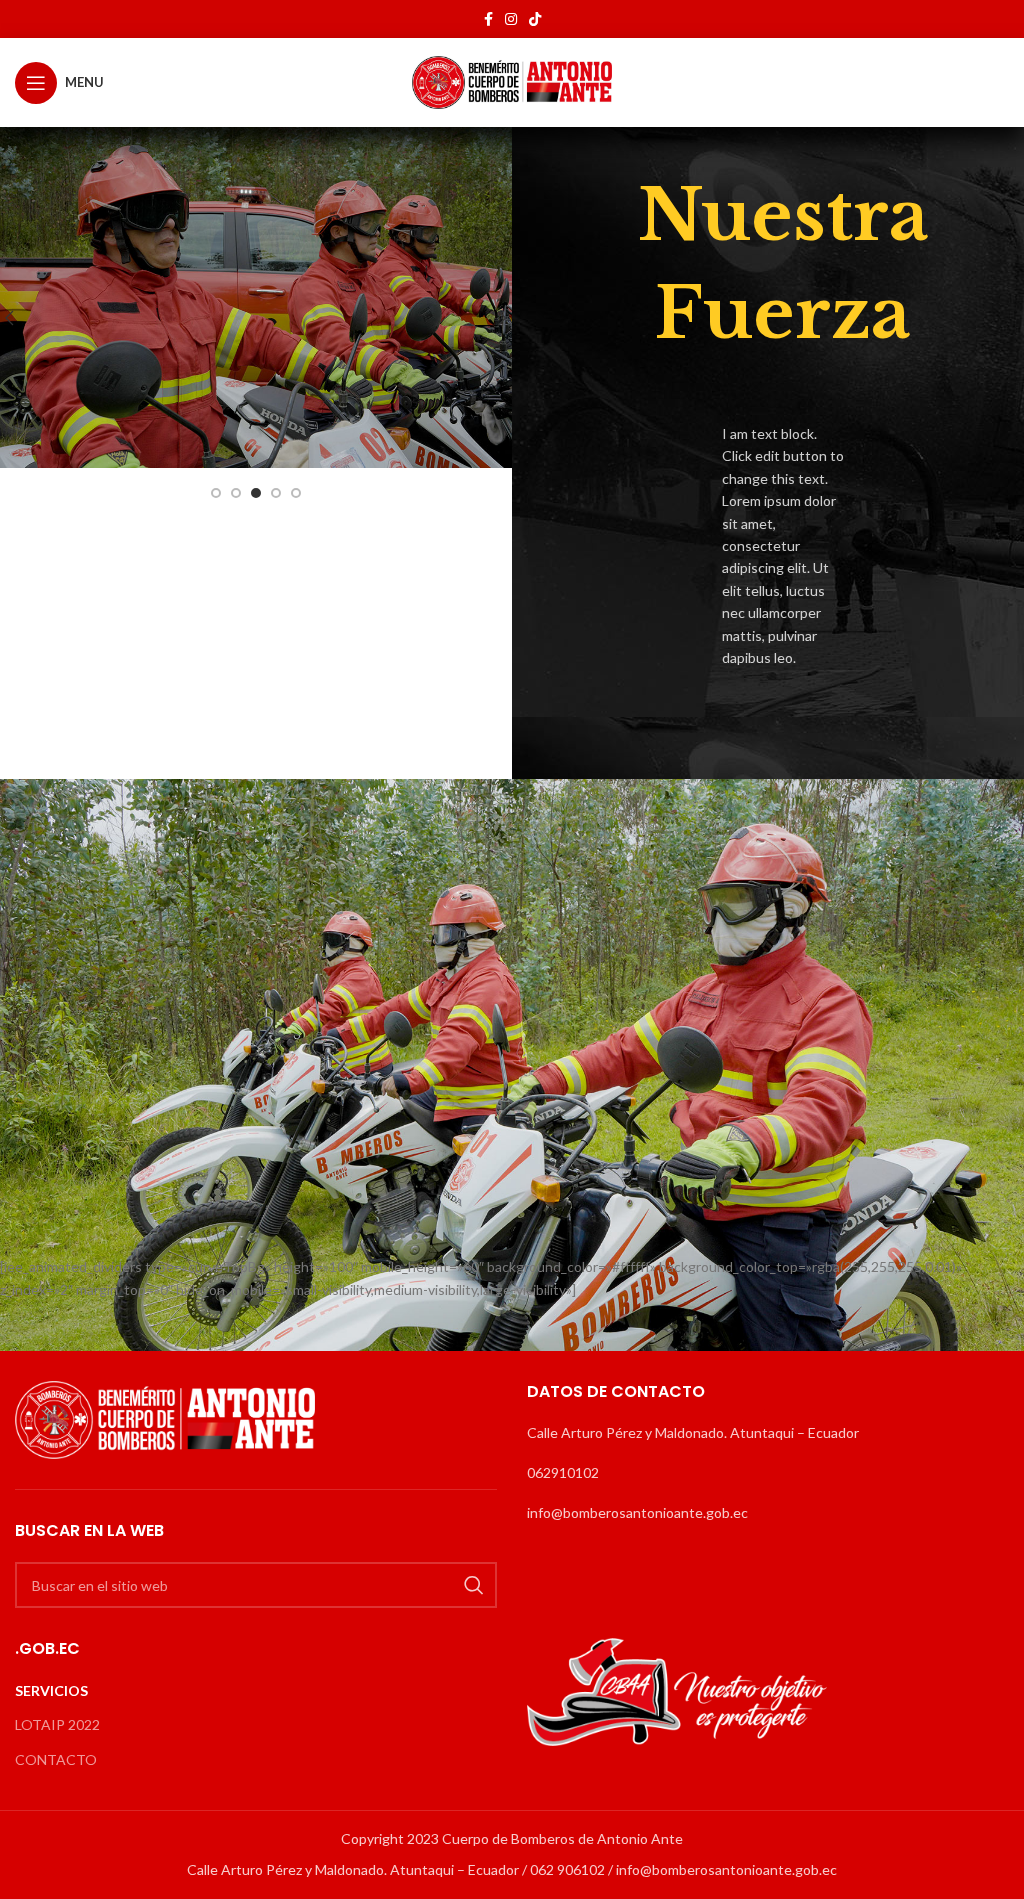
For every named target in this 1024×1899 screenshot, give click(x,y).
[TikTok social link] (535, 19)
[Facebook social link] (488, 19)
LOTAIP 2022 (57, 1724)
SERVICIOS (51, 1690)
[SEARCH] (474, 1585)
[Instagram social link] (511, 19)
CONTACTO (56, 1759)
